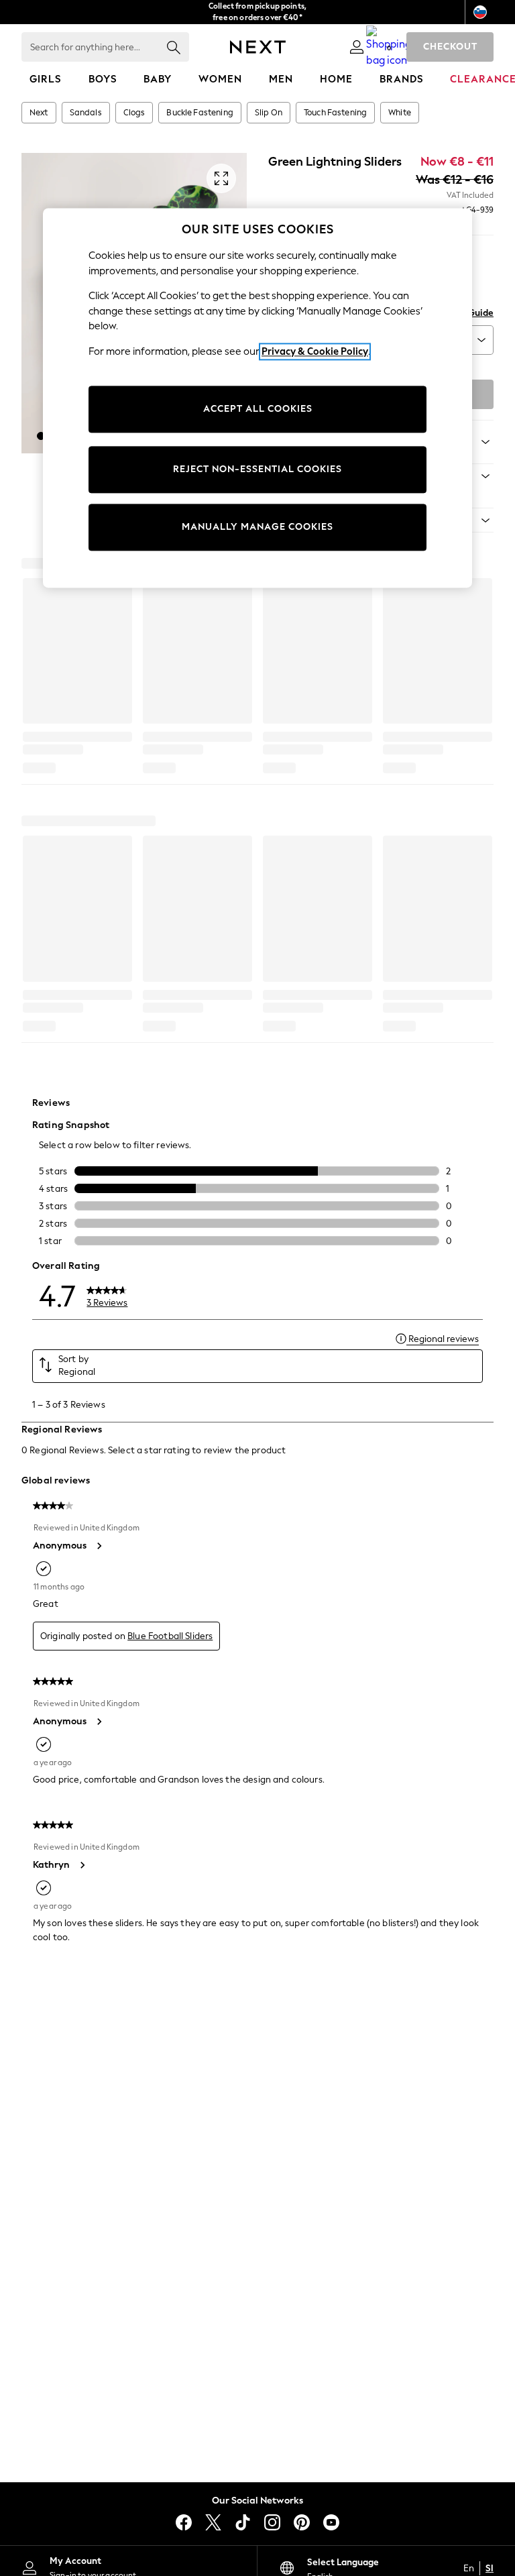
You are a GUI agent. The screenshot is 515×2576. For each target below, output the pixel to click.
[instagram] (272, 2522)
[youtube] (331, 2522)
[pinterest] (302, 2522)
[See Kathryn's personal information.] (82, 1865)
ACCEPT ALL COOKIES (258, 409)
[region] (257, 398)
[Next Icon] (258, 47)
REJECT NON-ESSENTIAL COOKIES (257, 470)
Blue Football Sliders (170, 1636)
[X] (213, 2522)
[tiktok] (243, 2522)
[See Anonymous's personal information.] (99, 1546)
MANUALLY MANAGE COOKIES (257, 527)
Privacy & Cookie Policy (315, 351)
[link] (357, 47)
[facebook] (184, 2522)
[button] (41, 436)
